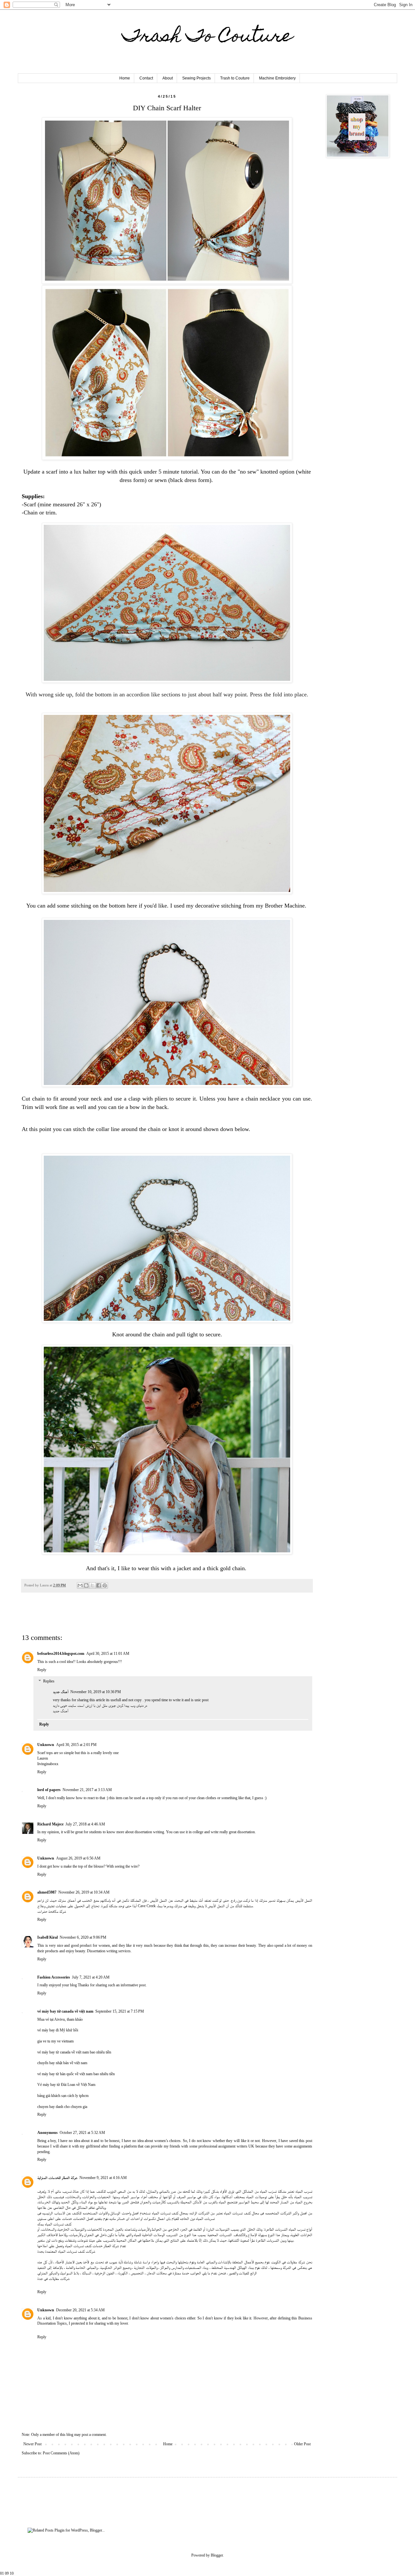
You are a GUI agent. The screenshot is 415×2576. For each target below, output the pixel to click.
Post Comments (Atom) (61, 2453)
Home (125, 78)
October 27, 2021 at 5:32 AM (82, 2133)
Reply (42, 1670)
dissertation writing (149, 1832)
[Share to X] (92, 1585)
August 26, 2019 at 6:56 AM (78, 1858)
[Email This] (80, 1585)
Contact (146, 78)
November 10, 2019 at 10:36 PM (96, 1692)
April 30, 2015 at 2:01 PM (76, 1745)
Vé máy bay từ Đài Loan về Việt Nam (66, 2085)
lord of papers (49, 1790)
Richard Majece (50, 1824)
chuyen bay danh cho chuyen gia (62, 2107)
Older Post (302, 2444)
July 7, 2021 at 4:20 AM (91, 1977)
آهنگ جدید (61, 1692)
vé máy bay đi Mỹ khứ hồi (58, 2030)
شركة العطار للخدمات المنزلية (57, 2178)
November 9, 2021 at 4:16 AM (103, 2178)
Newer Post (32, 2444)
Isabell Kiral (47, 1937)
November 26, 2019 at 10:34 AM (84, 1892)
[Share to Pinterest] (105, 1585)
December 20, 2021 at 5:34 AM (80, 2310)
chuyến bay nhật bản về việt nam (62, 2063)
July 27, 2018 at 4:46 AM (85, 1824)
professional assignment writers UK (226, 2146)
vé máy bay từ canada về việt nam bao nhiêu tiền (74, 2052)
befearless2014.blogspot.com (61, 1654)
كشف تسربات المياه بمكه (54, 2224)
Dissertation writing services (109, 1951)
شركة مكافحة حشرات (52, 1911)
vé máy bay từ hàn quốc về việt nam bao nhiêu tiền (76, 2074)
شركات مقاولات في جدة (53, 2279)
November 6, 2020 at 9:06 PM (83, 1937)
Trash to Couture (235, 78)
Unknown (46, 1745)
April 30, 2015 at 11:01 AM (108, 1654)
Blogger (217, 2555)
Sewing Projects (196, 78)
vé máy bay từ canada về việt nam (65, 2011)
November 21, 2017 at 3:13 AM (87, 1790)
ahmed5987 (47, 1892)
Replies (49, 1681)
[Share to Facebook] (99, 1585)
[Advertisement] (98, 1617)
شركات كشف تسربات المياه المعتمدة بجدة (66, 2251)
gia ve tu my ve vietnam (55, 2041)
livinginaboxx (48, 1764)
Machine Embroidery (277, 78)
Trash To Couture (207, 37)
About (168, 78)
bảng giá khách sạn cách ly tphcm (63, 2096)
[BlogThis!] (86, 1585)
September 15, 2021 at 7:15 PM (120, 2011)
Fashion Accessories (54, 1977)
